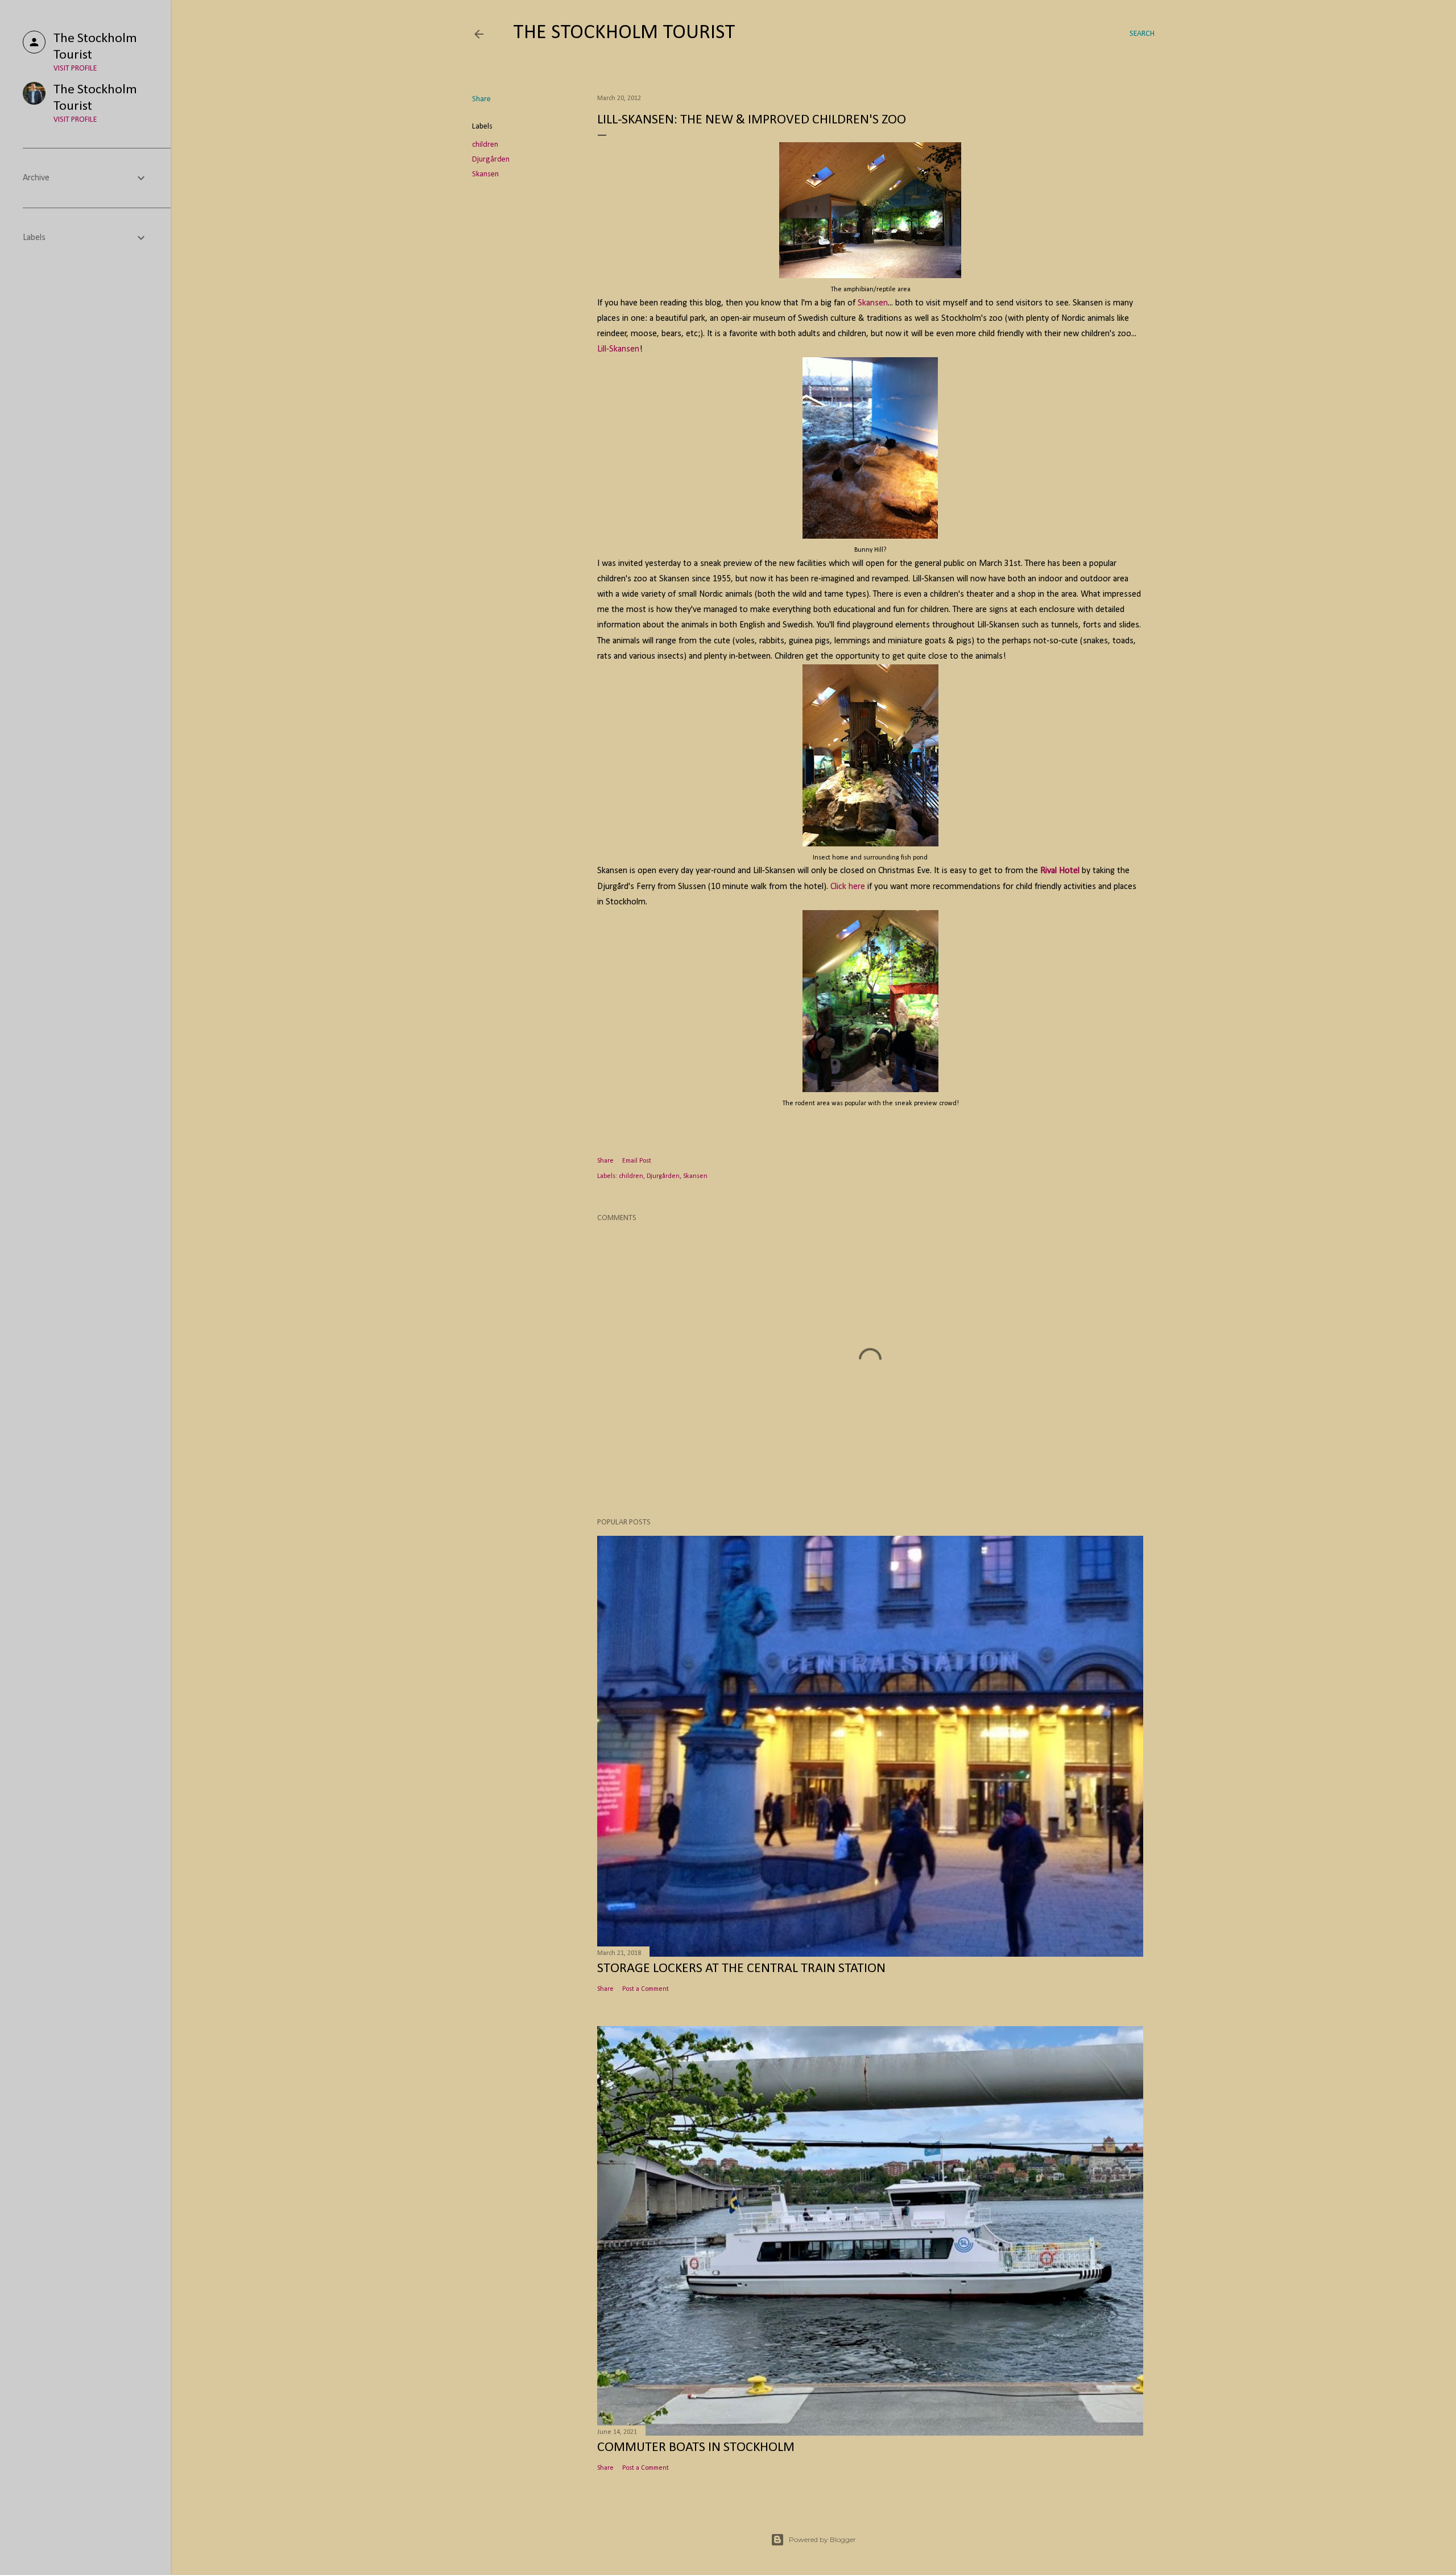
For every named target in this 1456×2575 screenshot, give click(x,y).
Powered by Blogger (822, 2539)
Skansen (485, 174)
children (485, 145)
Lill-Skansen (618, 349)
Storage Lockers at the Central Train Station (741, 1969)
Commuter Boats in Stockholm (696, 2448)
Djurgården (491, 160)
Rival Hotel (1060, 871)
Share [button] (481, 99)
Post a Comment (646, 1989)
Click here (848, 887)
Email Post (637, 1161)
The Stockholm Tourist (624, 33)
